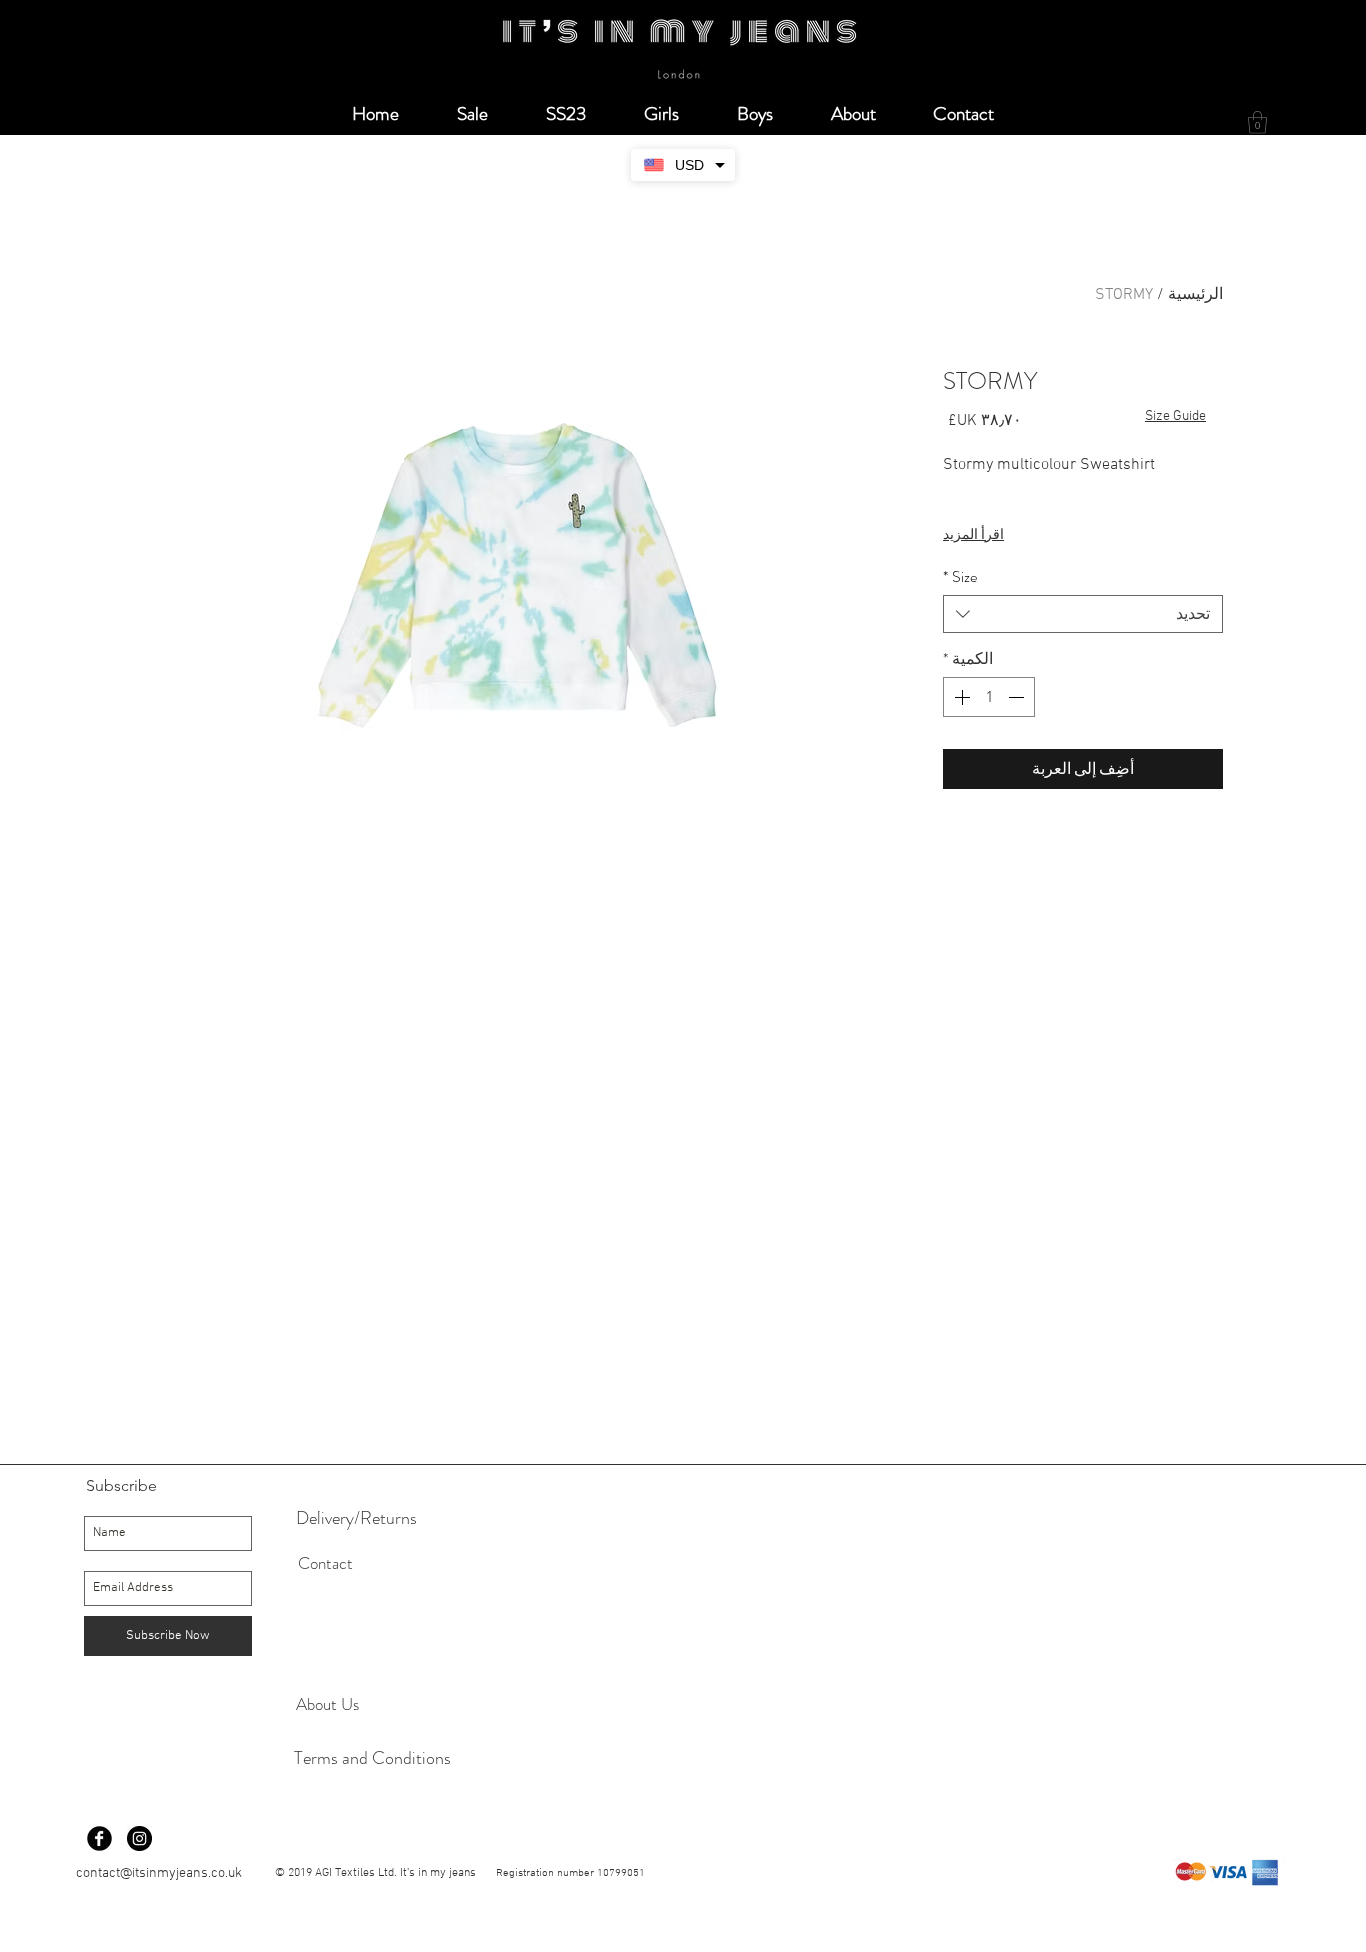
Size (960, 577)
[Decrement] (1018, 697)
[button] (1257, 122)
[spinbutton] (989, 697)
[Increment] (960, 697)
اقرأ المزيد (973, 535)
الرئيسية (1195, 295)
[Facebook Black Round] (99, 1838)
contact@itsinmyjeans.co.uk (159, 1873)
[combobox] (1083, 614)
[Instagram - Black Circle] (139, 1838)
